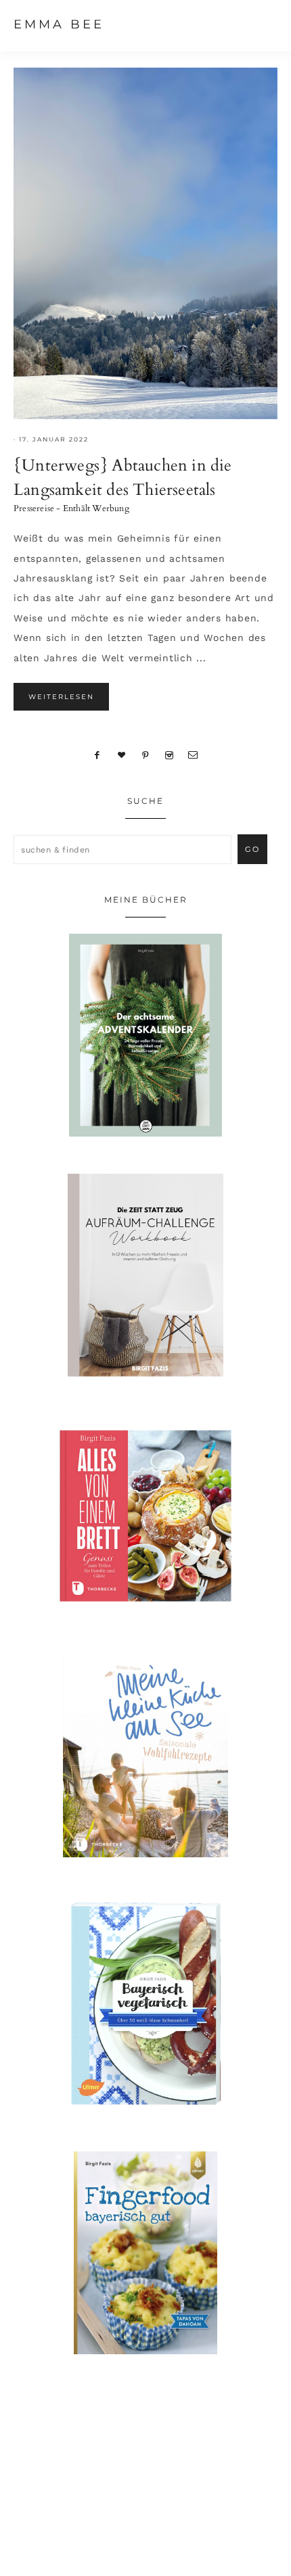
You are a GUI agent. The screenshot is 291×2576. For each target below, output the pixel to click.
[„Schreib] (194, 755)
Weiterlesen (61, 697)
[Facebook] (97, 755)
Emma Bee (59, 24)
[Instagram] (169, 755)
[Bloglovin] (122, 755)
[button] (265, 24)
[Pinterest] (146, 755)
